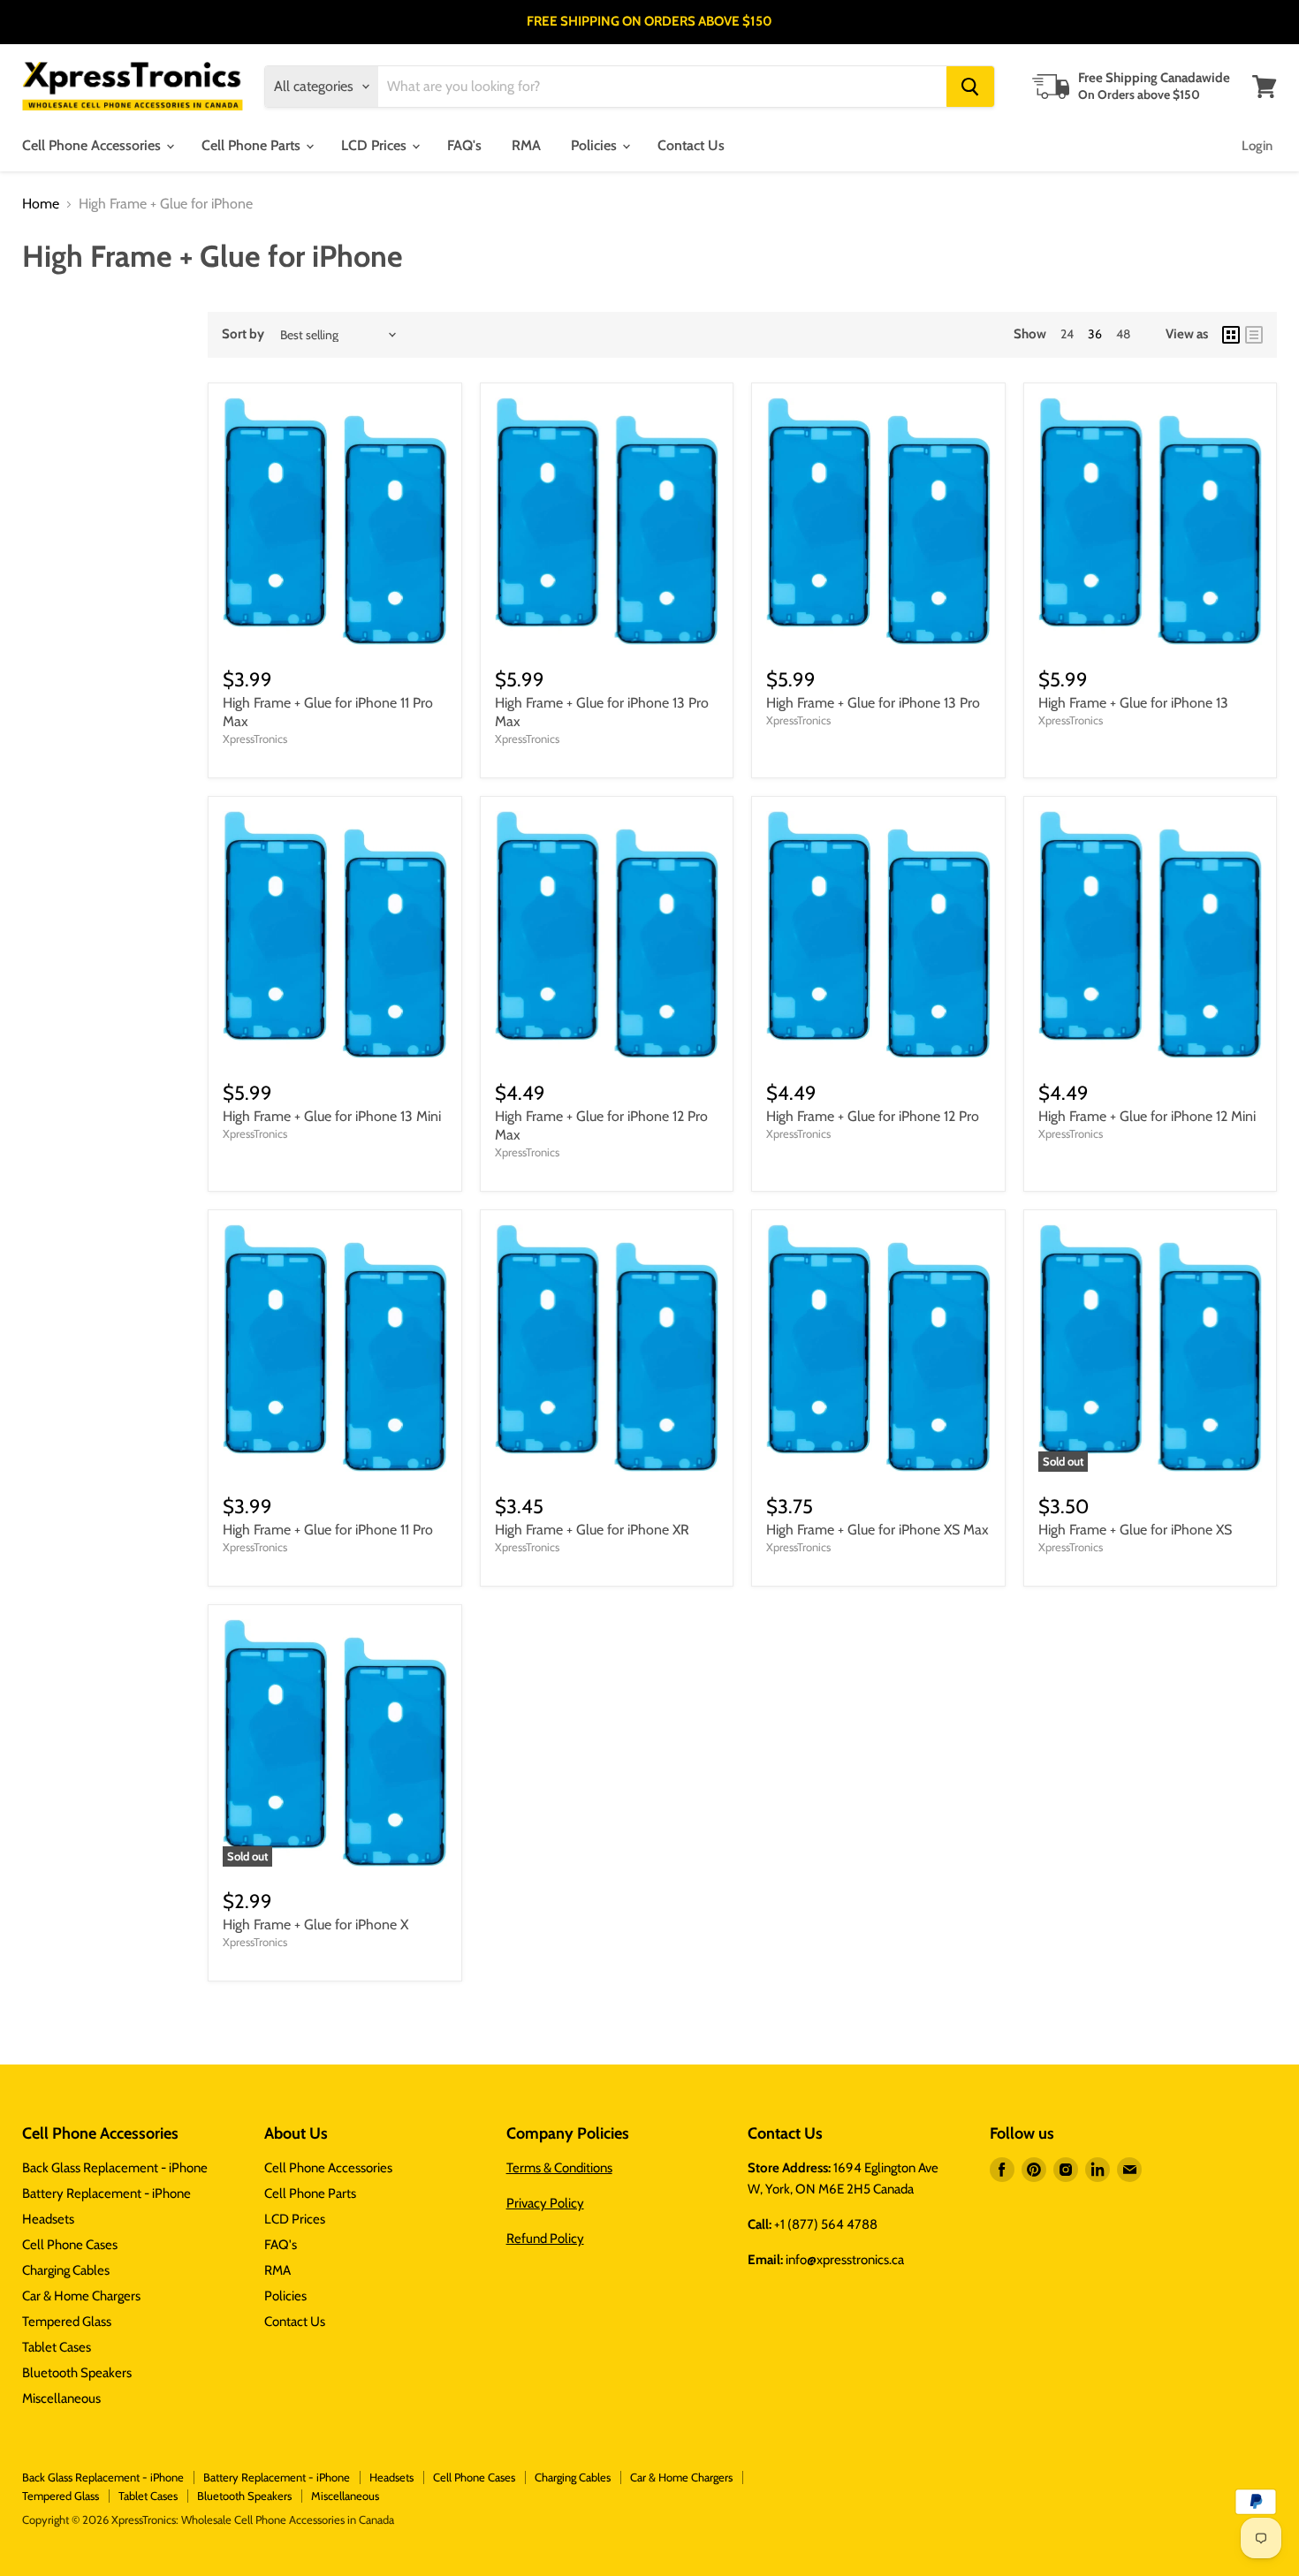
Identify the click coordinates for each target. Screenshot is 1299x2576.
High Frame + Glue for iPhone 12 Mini (1147, 1116)
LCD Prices (376, 145)
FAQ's (464, 145)
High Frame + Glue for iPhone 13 (1133, 703)
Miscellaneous (61, 2398)
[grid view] (1231, 335)
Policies (596, 145)
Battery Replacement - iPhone (106, 2193)
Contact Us (691, 145)
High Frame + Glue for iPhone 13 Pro (873, 703)
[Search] (970, 87)
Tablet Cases (57, 2347)
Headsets (48, 2219)
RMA (526, 145)
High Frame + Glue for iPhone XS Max (877, 1530)
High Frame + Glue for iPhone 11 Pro (328, 1530)
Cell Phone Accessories (93, 145)
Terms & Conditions (559, 2168)
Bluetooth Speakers (77, 2373)
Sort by (243, 334)
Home (41, 204)
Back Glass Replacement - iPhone (115, 2168)
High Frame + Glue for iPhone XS (1135, 1530)
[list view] (1254, 335)
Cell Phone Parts (253, 145)
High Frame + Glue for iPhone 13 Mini (332, 1116)
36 (1095, 334)
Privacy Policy (545, 2203)
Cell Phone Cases (70, 2245)
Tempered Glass (67, 2322)
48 (1123, 334)
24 (1067, 334)
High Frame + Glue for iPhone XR (592, 1530)
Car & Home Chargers (81, 2296)
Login (1257, 146)
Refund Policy (545, 2239)
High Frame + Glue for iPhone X (315, 1924)
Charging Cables (66, 2270)
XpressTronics (255, 739)
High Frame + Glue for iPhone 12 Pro (873, 1116)
